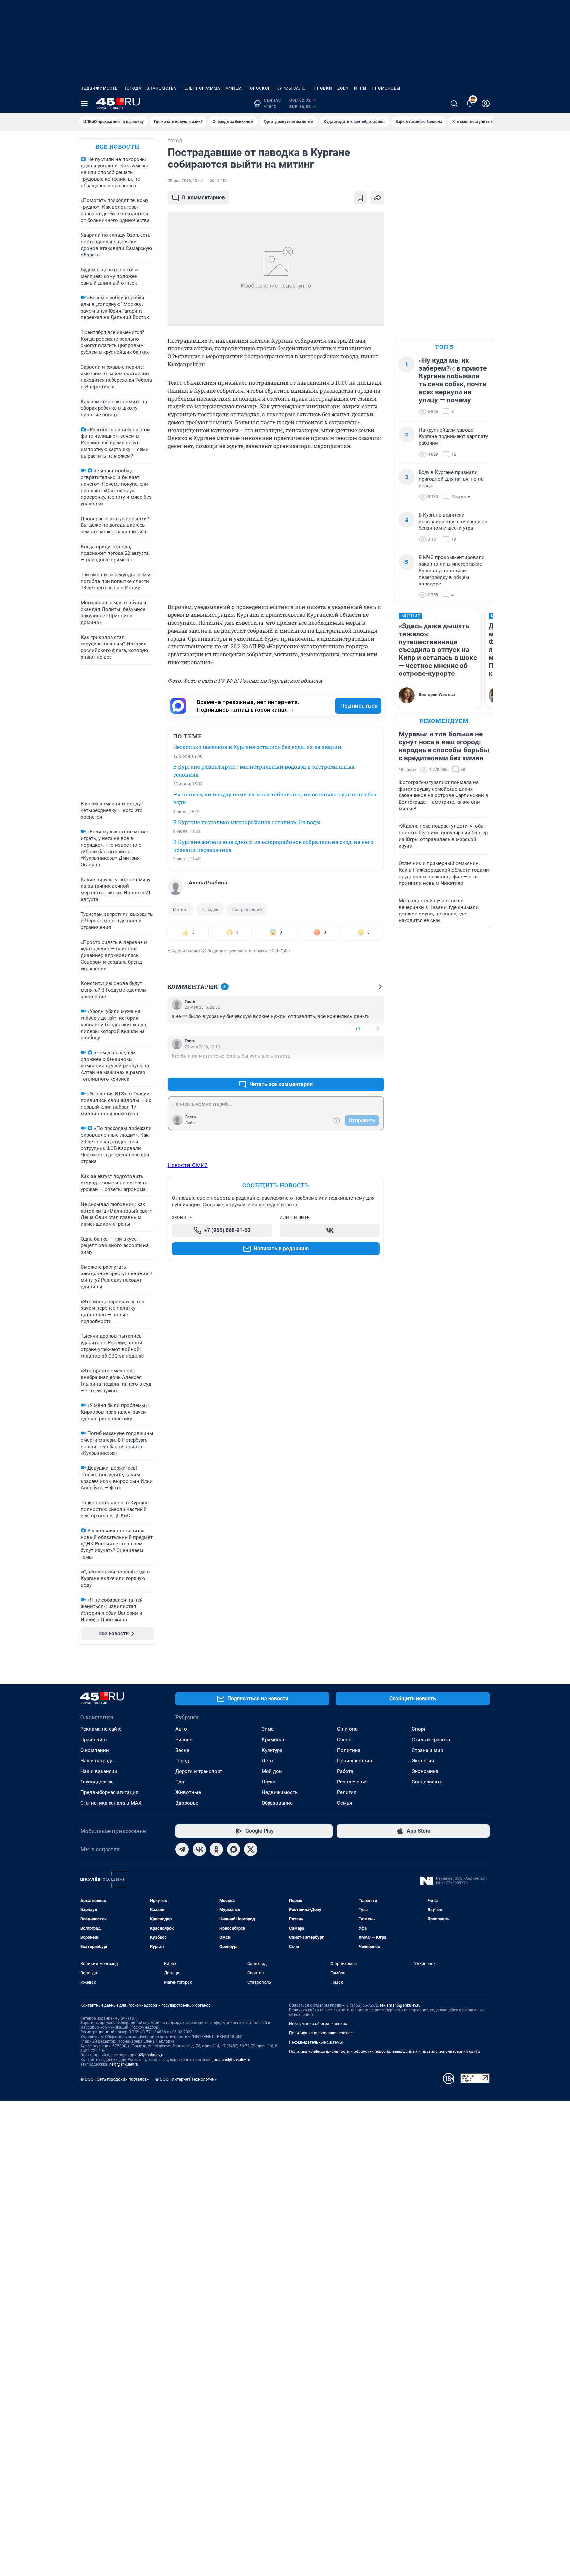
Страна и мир (427, 1750)
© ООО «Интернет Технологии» (186, 2079)
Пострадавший (247, 909)
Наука (269, 1782)
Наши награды (98, 1761)
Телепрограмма (201, 88)
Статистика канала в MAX (111, 1803)
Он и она (347, 1729)
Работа (345, 1771)
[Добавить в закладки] (360, 198)
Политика (349, 1750)
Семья (345, 1803)
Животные (188, 1792)
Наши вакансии (99, 1771)
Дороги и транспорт (199, 1771)
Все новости (117, 147)
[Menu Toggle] (84, 104)
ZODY (343, 88)
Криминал (274, 1740)
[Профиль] (486, 104)
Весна (182, 1750)
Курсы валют (292, 88)
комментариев (204, 198)
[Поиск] (454, 104)
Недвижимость (99, 88)
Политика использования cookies (321, 2033)
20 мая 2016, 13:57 (185, 181)
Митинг (180, 909)
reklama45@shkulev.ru (400, 2005)
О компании (95, 1750)
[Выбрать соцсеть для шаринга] (377, 198)
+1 (358, 1068)
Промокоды (386, 88)
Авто (181, 1729)
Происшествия (355, 1761)
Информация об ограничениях (318, 2024)
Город (182, 1761)
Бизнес (184, 1740)
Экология (423, 1761)
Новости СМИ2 (188, 1165)
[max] (234, 1849)
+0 (358, 1029)
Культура (272, 1750)
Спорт (419, 1729)
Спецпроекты (428, 1782)
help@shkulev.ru (124, 2064)
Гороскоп (259, 88)
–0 (376, 1029)
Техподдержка (97, 1782)
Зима (268, 1729)
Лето (267, 1761)
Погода (132, 88)
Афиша (234, 88)
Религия (347, 1792)
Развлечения (352, 1782)
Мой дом (272, 1771)
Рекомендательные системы (316, 2042)
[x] (251, 1849)
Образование (277, 1803)
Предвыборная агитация (109, 1792)
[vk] (199, 1849)
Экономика (425, 1771)
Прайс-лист (94, 1740)
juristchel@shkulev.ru (232, 2060)
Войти (191, 1123)
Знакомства (162, 88)
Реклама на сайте (101, 1729)
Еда (180, 1782)
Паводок (210, 909)
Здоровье (187, 1803)
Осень (344, 1740)
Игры (360, 88)
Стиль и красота (431, 1740)
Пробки (323, 88)
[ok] (216, 1849)
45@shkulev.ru (152, 2055)
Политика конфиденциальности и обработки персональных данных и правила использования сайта (384, 2052)
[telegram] (182, 1849)
